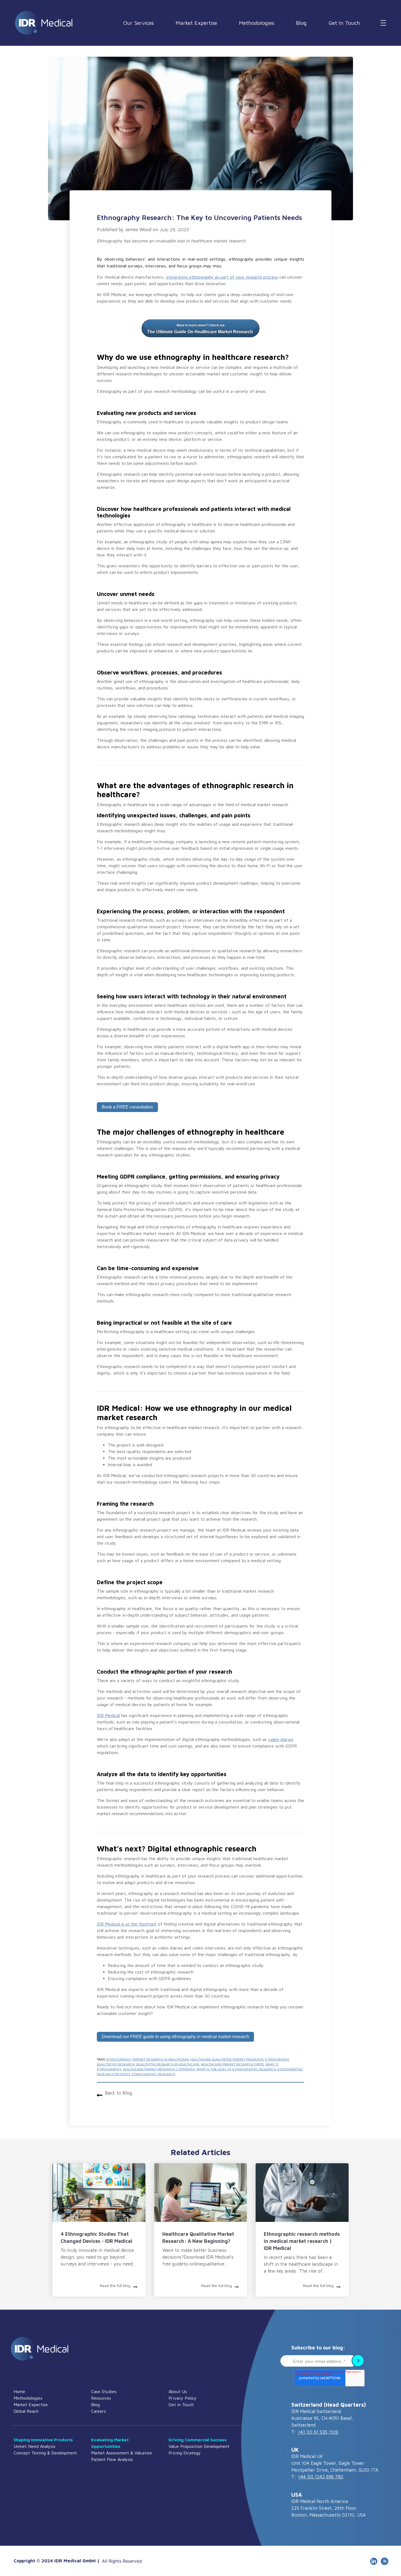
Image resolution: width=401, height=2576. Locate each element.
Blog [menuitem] (95, 2405)
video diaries (281, 1739)
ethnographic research (153, 2074)
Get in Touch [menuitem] (181, 2405)
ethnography (119, 2059)
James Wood (138, 230)
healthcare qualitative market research (227, 2059)
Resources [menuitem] (101, 2398)
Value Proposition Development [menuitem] (199, 2446)
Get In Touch (344, 23)
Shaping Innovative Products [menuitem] (43, 2440)
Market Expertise (196, 23)
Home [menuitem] (19, 2391)
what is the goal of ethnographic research (236, 2069)
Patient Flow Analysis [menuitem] (112, 2459)
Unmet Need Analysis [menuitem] (35, 2446)
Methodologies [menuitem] (28, 2398)
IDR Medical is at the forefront (127, 1924)
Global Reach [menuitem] (26, 2411)
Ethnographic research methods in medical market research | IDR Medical (302, 2241)
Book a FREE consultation (127, 1107)
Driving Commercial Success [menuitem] (198, 2440)
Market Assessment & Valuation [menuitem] (122, 2453)
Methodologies (257, 23)
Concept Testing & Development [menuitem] (45, 2453)
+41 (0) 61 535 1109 (318, 2432)
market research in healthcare (161, 2059)
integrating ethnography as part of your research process (222, 277)
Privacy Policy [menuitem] (182, 2398)
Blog (301, 23)
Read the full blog (115, 2286)
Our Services (138, 23)
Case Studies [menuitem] (104, 2391)
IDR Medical (108, 1715)
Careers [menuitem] (98, 2411)
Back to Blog (118, 2093)
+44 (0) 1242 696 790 (320, 2477)
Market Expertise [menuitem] (31, 2405)
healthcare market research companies (159, 2069)
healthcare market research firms (232, 2064)
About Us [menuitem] (178, 2391)
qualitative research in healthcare (168, 2064)
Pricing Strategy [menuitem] (185, 2453)
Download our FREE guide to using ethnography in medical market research (175, 2037)
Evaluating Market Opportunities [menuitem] (110, 2443)
